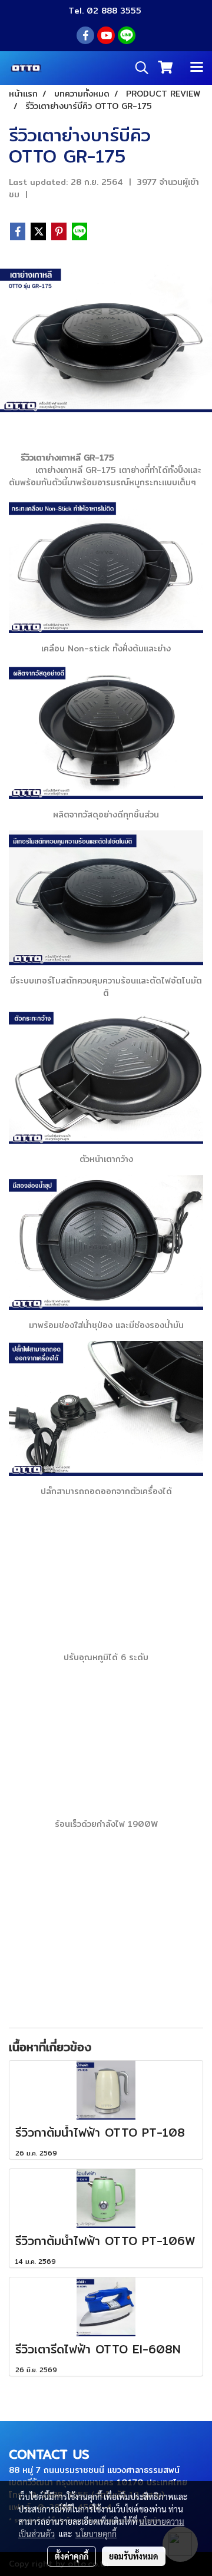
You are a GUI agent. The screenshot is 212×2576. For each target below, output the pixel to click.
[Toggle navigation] (197, 68)
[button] (138, 68)
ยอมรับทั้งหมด (134, 2556)
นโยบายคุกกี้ (96, 2534)
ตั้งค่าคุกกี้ (72, 2556)
